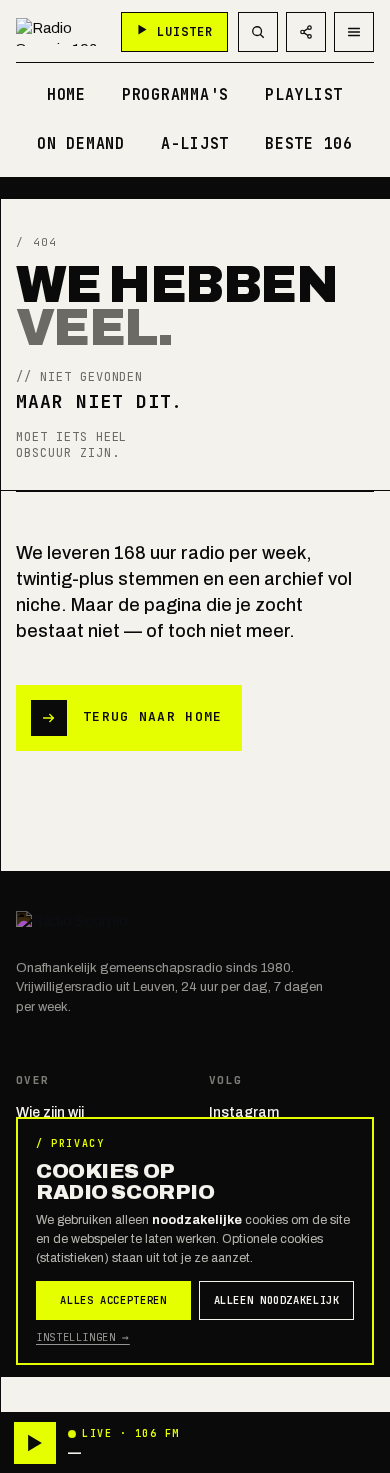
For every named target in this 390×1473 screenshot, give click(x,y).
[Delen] (306, 32)
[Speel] (35, 1443)
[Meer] (354, 32)
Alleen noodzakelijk (277, 1300)
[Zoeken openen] (258, 32)
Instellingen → (83, 1337)
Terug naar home (153, 716)
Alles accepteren (113, 1300)
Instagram (244, 1112)
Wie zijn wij (50, 1112)
